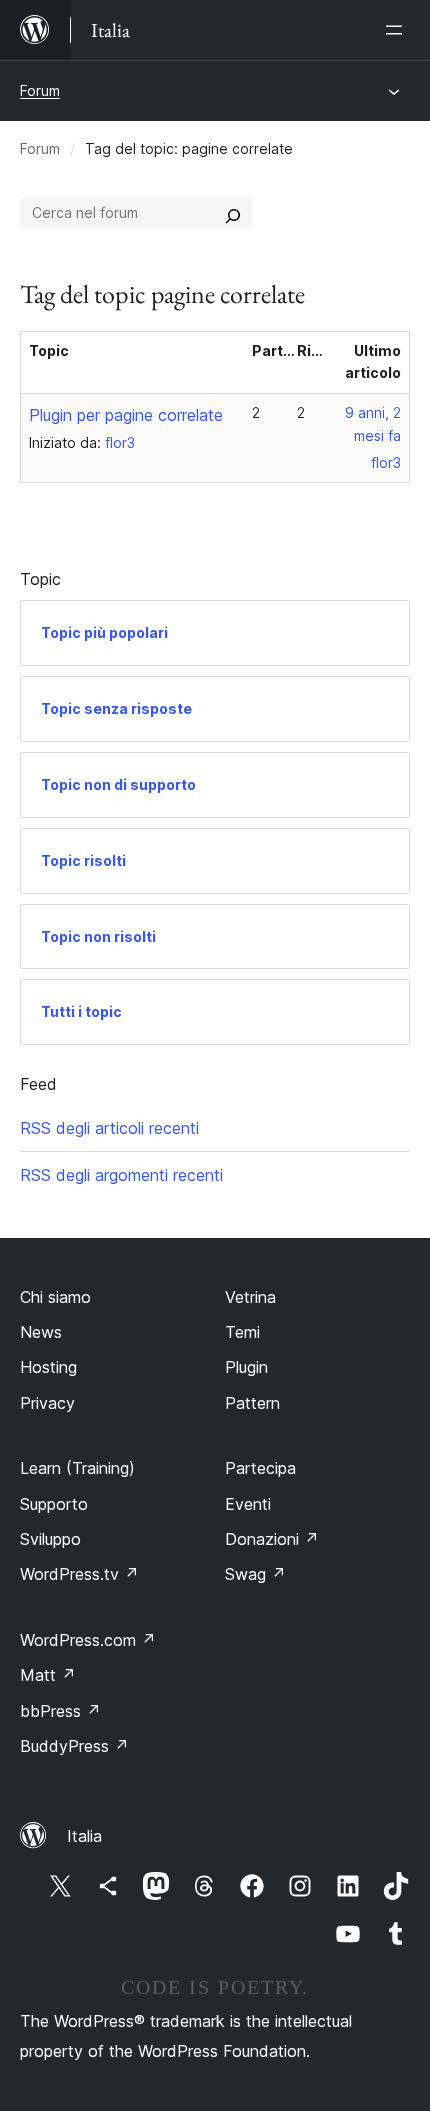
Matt (48, 1675)
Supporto (54, 1504)
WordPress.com (88, 1640)
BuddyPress (74, 1746)
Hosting (48, 1367)
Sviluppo (50, 1539)
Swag (255, 1574)
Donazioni (272, 1539)
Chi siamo (55, 1297)
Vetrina (250, 1297)
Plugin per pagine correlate (126, 415)
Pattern (252, 1403)
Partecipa (260, 1468)
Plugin (246, 1367)
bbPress (60, 1711)
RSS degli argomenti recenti (121, 1175)
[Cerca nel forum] (233, 213)
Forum (40, 90)
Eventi (248, 1504)
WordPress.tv (79, 1574)
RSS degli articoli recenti (109, 1128)
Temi (242, 1332)
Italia (84, 1836)
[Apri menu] (398, 30)
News (41, 1332)
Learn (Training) (77, 1468)
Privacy (47, 1403)
